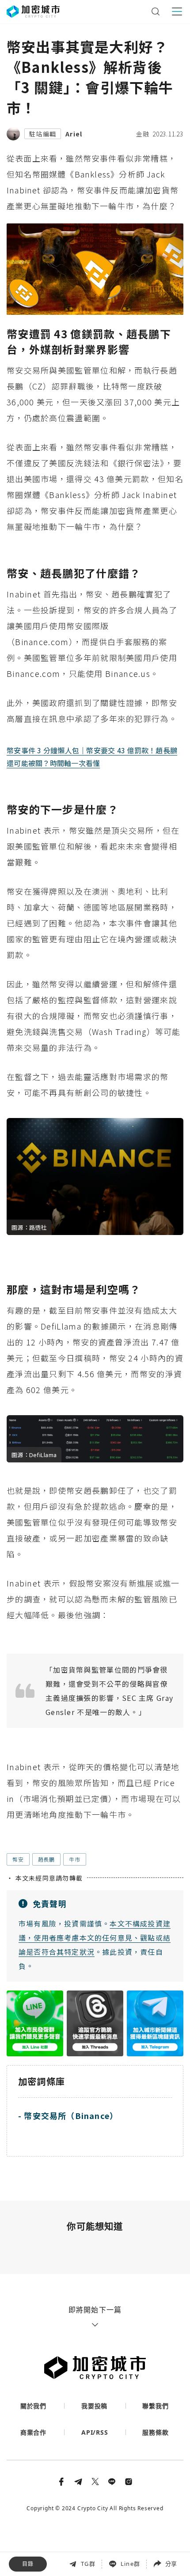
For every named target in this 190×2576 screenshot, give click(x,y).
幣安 (18, 1859)
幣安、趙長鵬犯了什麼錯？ (53, 2513)
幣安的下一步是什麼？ (46, 2532)
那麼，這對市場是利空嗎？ (53, 2551)
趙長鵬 (46, 1859)
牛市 (75, 1859)
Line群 (130, 2564)
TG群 (88, 2564)
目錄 (28, 2564)
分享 (171, 2564)
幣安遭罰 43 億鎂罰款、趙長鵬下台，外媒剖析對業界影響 (95, 2493)
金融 (143, 134)
